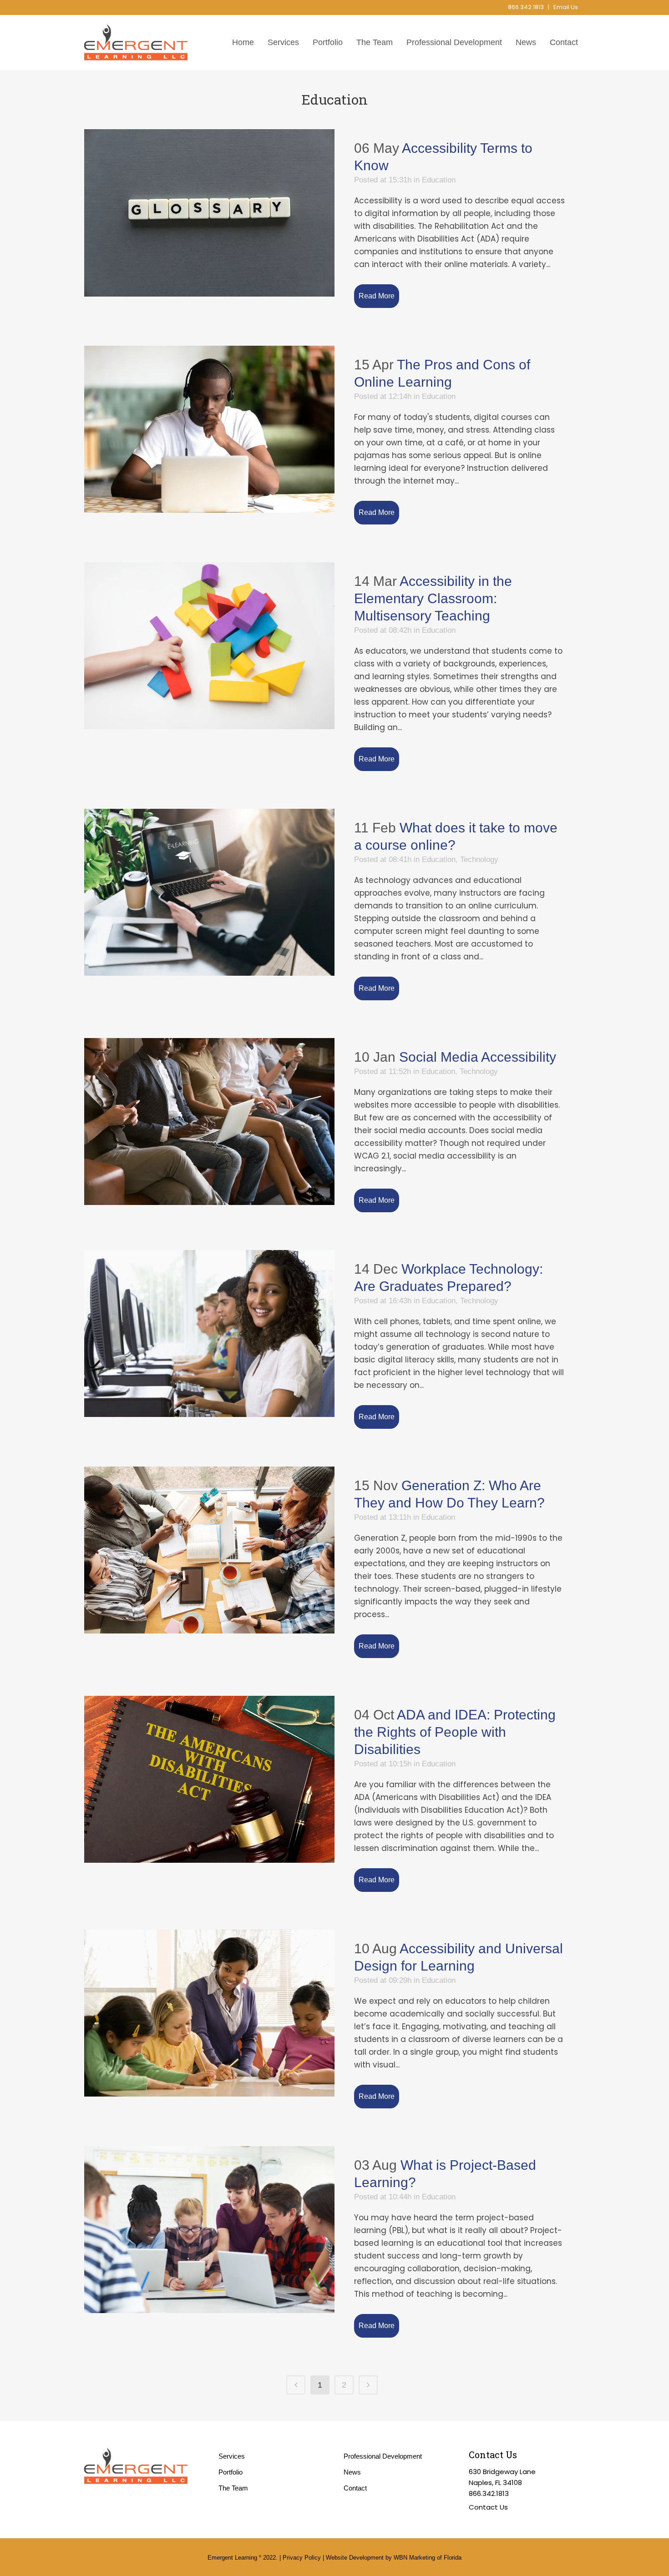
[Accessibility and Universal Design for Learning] (209, 2013)
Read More (377, 296)
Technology (479, 860)
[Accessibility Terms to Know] (209, 213)
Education (439, 180)
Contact (355, 2488)
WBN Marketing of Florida (428, 2558)
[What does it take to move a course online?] (209, 892)
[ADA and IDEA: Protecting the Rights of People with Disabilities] (209, 1779)
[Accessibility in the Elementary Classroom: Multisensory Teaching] (209, 646)
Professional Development (383, 2456)
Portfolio (231, 2472)
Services (232, 2456)
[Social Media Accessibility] (209, 1122)
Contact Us (488, 2507)
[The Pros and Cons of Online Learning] (209, 429)
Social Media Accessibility (478, 1057)
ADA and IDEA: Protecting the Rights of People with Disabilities (455, 1732)
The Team (233, 2488)
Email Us (566, 7)
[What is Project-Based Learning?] (209, 2230)
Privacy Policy (302, 2558)
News (352, 2472)
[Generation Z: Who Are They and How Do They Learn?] (209, 1550)
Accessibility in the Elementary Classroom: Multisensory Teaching (433, 598)
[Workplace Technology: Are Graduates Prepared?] (209, 1333)
